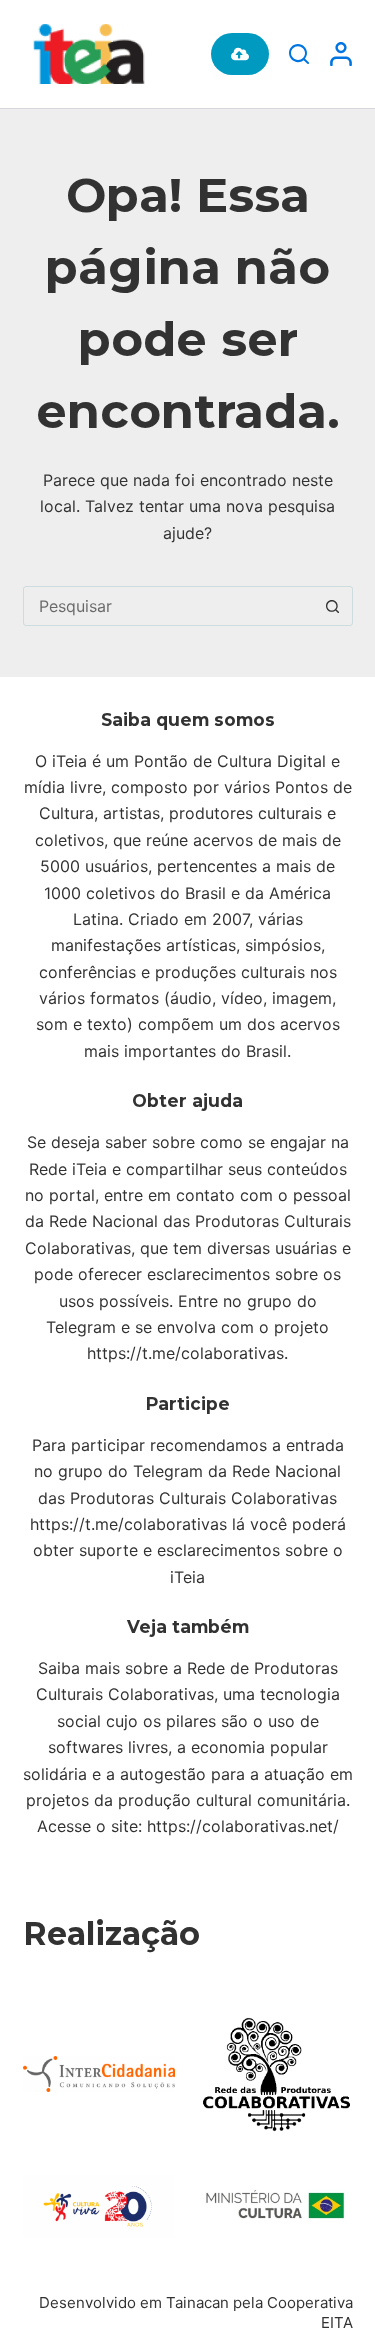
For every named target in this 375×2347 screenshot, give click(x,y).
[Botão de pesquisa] (333, 606)
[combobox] (169, 606)
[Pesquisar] (299, 54)
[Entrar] (341, 54)
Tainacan (197, 2302)
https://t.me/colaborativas (185, 1353)
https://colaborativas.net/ (243, 1826)
